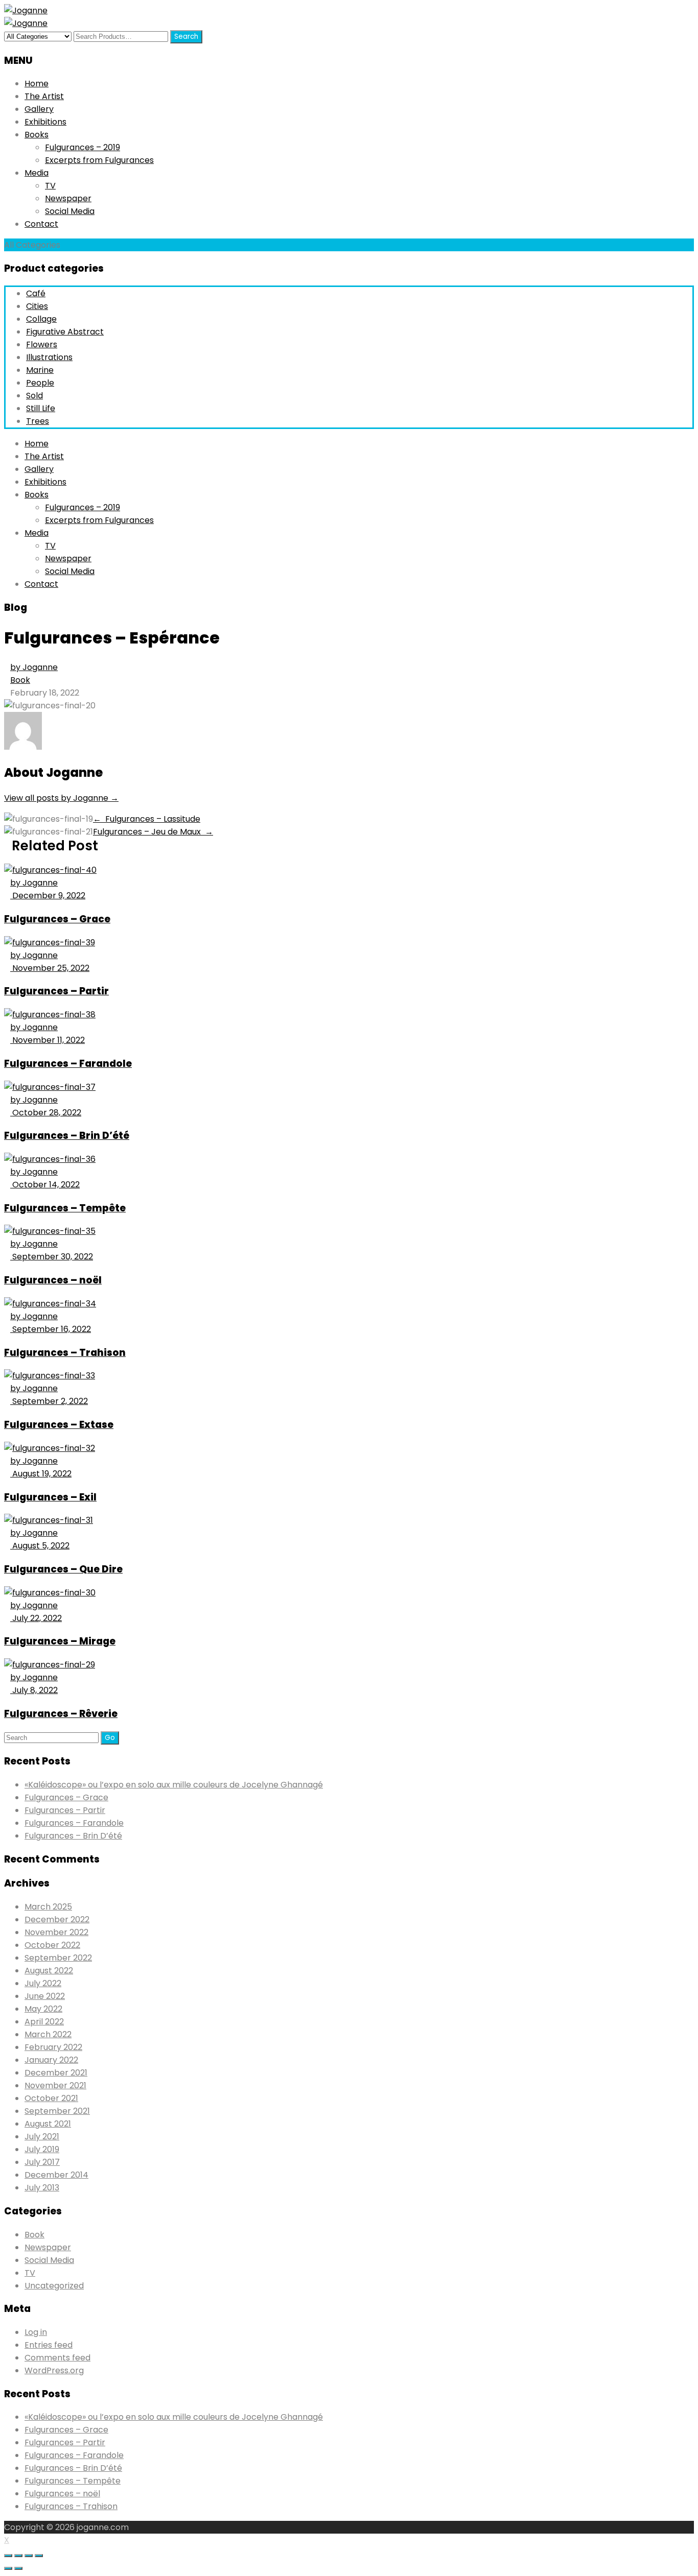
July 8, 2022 (34, 1690)
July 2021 (42, 2137)
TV (50, 186)
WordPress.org (54, 2370)
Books (37, 135)
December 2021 (56, 2073)
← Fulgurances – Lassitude (147, 819)
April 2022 (44, 2022)
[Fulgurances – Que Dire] (49, 1520)
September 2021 (57, 2111)
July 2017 (42, 2162)
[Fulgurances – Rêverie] (50, 1665)
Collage (41, 319)
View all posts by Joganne (61, 798)
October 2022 (52, 1945)
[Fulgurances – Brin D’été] (50, 1087)
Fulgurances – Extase (59, 1425)
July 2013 (42, 2188)
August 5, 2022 (40, 1546)
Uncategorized (54, 2286)
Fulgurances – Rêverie (61, 1714)
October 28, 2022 (46, 1113)
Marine (40, 370)
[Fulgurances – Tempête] (50, 1159)
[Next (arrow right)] (18, 2568)
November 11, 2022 (48, 1040)
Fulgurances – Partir (56, 991)
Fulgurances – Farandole (68, 1064)
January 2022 (51, 2060)
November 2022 (56, 1932)
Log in (36, 2332)
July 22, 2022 (36, 1618)
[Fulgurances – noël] (50, 1231)
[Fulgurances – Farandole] (50, 1015)
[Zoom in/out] (39, 2556)
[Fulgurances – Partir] (50, 943)
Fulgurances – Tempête (65, 1208)
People (40, 383)
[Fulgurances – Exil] (50, 1448)
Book (20, 680)
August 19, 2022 (41, 1474)
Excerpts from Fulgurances (99, 160)
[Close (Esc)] (8, 2556)
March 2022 (48, 2034)
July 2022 (43, 1983)
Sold (34, 396)
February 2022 (53, 2047)
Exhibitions (45, 122)
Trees (38, 421)
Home (37, 84)
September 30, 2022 (52, 1257)
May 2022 (43, 2009)
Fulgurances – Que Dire (63, 1569)
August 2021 (48, 2124)
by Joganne (34, 667)
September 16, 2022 (51, 1329)
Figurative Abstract (65, 332)
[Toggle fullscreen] (29, 2556)
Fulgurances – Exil (50, 1497)
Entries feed (49, 2345)
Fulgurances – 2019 (83, 147)
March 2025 (48, 1907)
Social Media (70, 211)
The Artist (44, 96)
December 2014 (56, 2175)
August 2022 (49, 1971)
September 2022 (58, 1958)
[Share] (18, 2556)
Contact (41, 224)
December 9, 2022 (48, 896)
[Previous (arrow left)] (8, 2568)
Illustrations (49, 357)
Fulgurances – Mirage (60, 1641)
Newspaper (68, 198)
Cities (37, 306)
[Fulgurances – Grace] (50, 870)
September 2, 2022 (49, 1401)
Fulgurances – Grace (57, 919)
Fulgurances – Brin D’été (67, 1136)
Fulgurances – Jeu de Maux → (153, 832)
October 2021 (51, 2098)
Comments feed (57, 2358)
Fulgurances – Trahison (65, 1353)
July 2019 (42, 2149)
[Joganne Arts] (26, 10)
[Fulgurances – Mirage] (50, 1593)
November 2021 (55, 2085)
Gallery (39, 109)
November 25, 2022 (50, 968)
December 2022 (57, 1919)
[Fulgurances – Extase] (50, 1376)
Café (36, 293)
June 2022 (45, 1996)
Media (37, 173)
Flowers (42, 344)
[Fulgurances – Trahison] (50, 1304)
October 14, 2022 (45, 1185)
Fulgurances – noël (53, 1280)
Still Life (41, 408)
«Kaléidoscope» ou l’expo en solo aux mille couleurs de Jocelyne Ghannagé (174, 1785)
